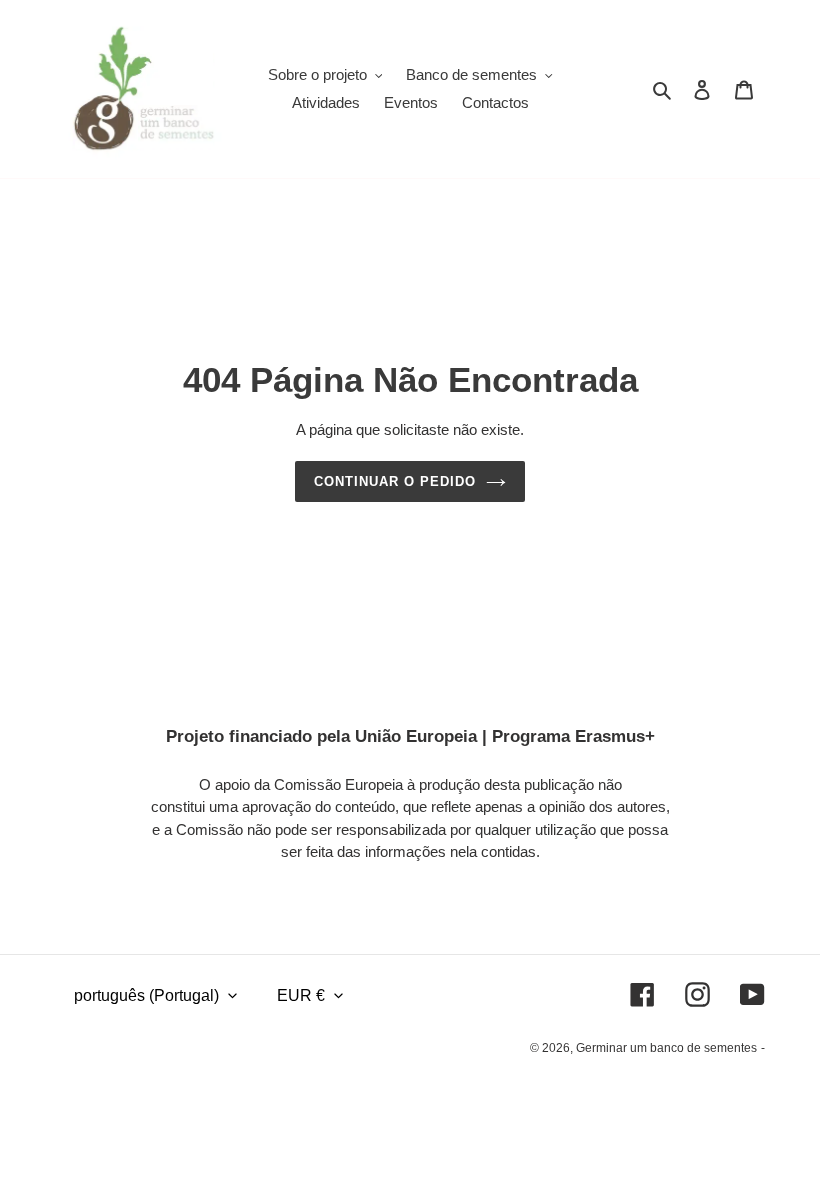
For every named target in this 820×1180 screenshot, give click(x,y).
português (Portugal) (146, 995)
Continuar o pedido (395, 481)
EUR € (301, 995)
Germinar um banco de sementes (666, 1048)
